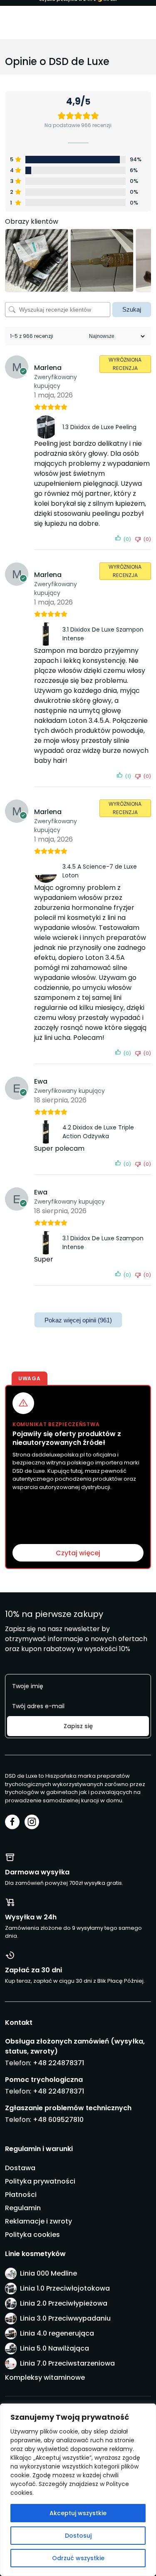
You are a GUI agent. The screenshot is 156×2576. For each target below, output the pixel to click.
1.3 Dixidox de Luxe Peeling (99, 427)
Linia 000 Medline (48, 2273)
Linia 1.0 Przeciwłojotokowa (65, 2288)
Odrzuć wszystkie (78, 2558)
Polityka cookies (32, 2235)
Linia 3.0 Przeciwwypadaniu (65, 2318)
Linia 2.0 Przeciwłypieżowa (64, 2303)
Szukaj (132, 309)
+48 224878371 (58, 2063)
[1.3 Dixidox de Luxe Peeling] (47, 427)
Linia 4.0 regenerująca (57, 2333)
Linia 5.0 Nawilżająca (54, 2348)
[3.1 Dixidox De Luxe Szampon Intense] (47, 634)
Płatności (21, 2195)
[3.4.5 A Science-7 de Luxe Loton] (47, 871)
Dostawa (20, 2168)
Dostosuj (78, 2536)
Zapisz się (78, 1726)
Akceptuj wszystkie (78, 2513)
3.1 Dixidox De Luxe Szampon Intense (103, 634)
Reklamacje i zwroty (38, 2221)
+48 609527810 (58, 2120)
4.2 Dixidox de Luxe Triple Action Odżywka (98, 1132)
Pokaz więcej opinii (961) (78, 1320)
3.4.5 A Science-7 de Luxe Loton (100, 871)
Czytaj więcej (78, 1553)
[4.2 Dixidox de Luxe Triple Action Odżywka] (47, 1132)
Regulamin (23, 2208)
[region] (78, 2490)
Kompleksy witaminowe (45, 2377)
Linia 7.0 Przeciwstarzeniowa (67, 2363)
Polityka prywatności (40, 2181)
